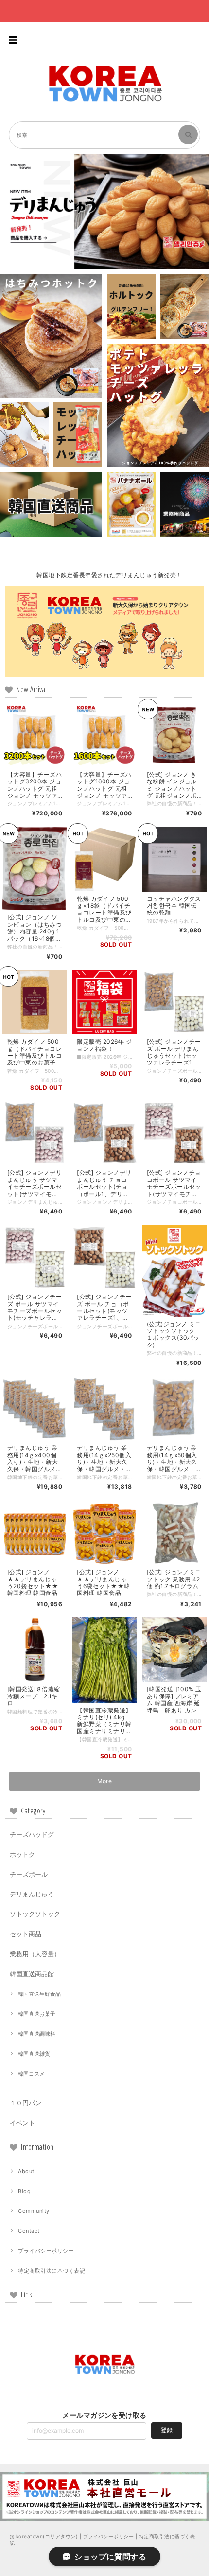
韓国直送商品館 (32, 1974)
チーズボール (29, 1874)
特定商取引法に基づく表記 (52, 2271)
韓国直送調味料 (37, 2034)
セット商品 (26, 1934)
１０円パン (26, 2103)
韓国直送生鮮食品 (39, 1994)
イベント (22, 2123)
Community (34, 2211)
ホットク (22, 1854)
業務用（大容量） (35, 1954)
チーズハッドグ (32, 1834)
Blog (24, 2191)
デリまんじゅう (32, 1894)
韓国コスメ (31, 2074)
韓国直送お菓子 (37, 2014)
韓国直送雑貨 (34, 2054)
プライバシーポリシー (46, 2251)
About (26, 2171)
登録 (167, 2430)
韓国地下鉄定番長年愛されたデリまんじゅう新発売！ (109, 575)
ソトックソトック (35, 1914)
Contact (29, 2231)
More (105, 1781)
